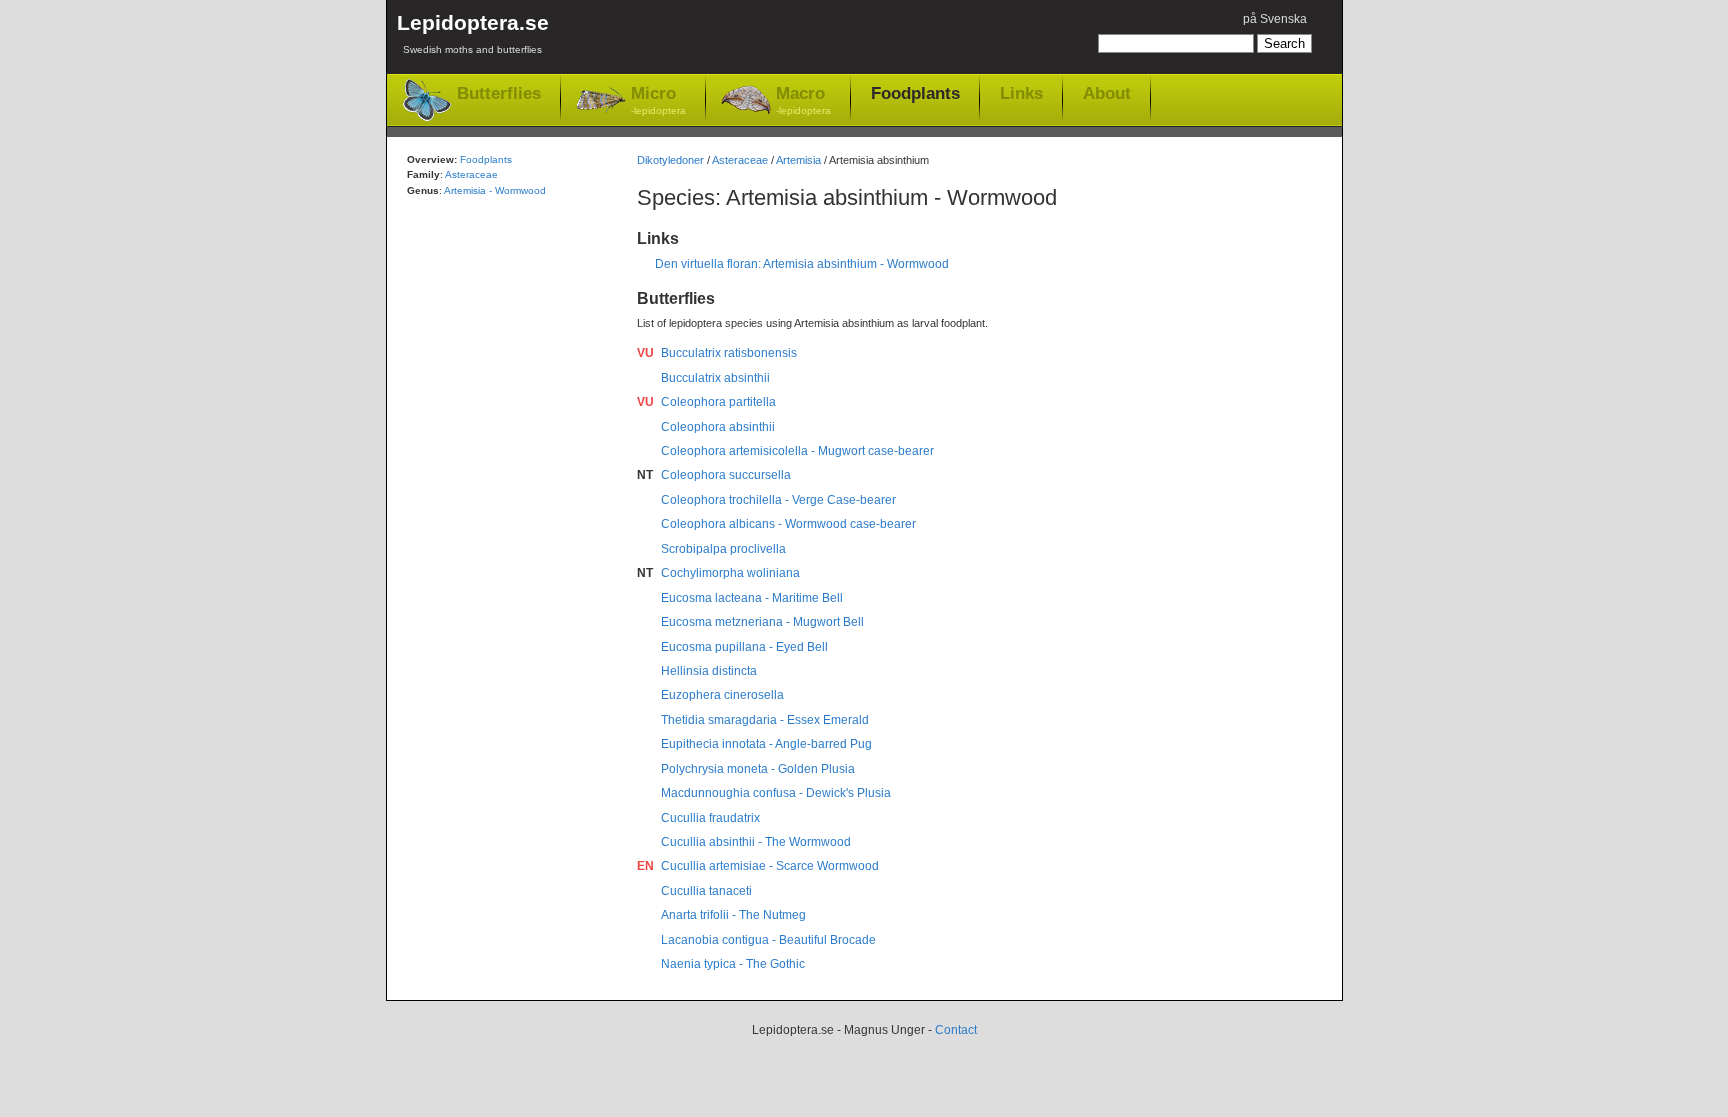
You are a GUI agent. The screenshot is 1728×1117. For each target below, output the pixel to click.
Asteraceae (740, 160)
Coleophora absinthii (718, 427)
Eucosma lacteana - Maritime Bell (752, 598)
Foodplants (915, 93)
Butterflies (499, 93)
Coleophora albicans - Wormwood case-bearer (788, 524)
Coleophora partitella (718, 402)
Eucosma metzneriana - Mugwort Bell (762, 622)
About (1107, 93)
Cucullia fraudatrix (710, 818)
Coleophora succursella (726, 475)
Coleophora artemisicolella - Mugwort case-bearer (797, 451)
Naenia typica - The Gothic (733, 964)
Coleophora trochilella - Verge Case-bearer (778, 500)
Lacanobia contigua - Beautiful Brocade (768, 940)
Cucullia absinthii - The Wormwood (756, 842)
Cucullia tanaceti (706, 891)
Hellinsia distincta (709, 671)
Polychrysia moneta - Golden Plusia (758, 769)
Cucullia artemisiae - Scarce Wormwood (770, 866)
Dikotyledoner (670, 160)
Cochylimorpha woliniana (730, 573)
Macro (803, 100)
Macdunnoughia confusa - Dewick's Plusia (776, 793)
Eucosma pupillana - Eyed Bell (744, 647)
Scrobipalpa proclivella (723, 549)
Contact (956, 1030)
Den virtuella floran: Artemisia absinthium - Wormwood (802, 264)
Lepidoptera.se (473, 33)
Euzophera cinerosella (722, 695)
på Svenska (1275, 19)
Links (1021, 93)
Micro (658, 100)
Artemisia (798, 160)
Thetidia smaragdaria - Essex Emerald (765, 720)
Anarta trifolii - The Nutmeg (733, 915)
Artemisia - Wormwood (495, 190)
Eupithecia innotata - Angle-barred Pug (766, 744)
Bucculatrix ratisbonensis (729, 353)
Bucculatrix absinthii (715, 378)
